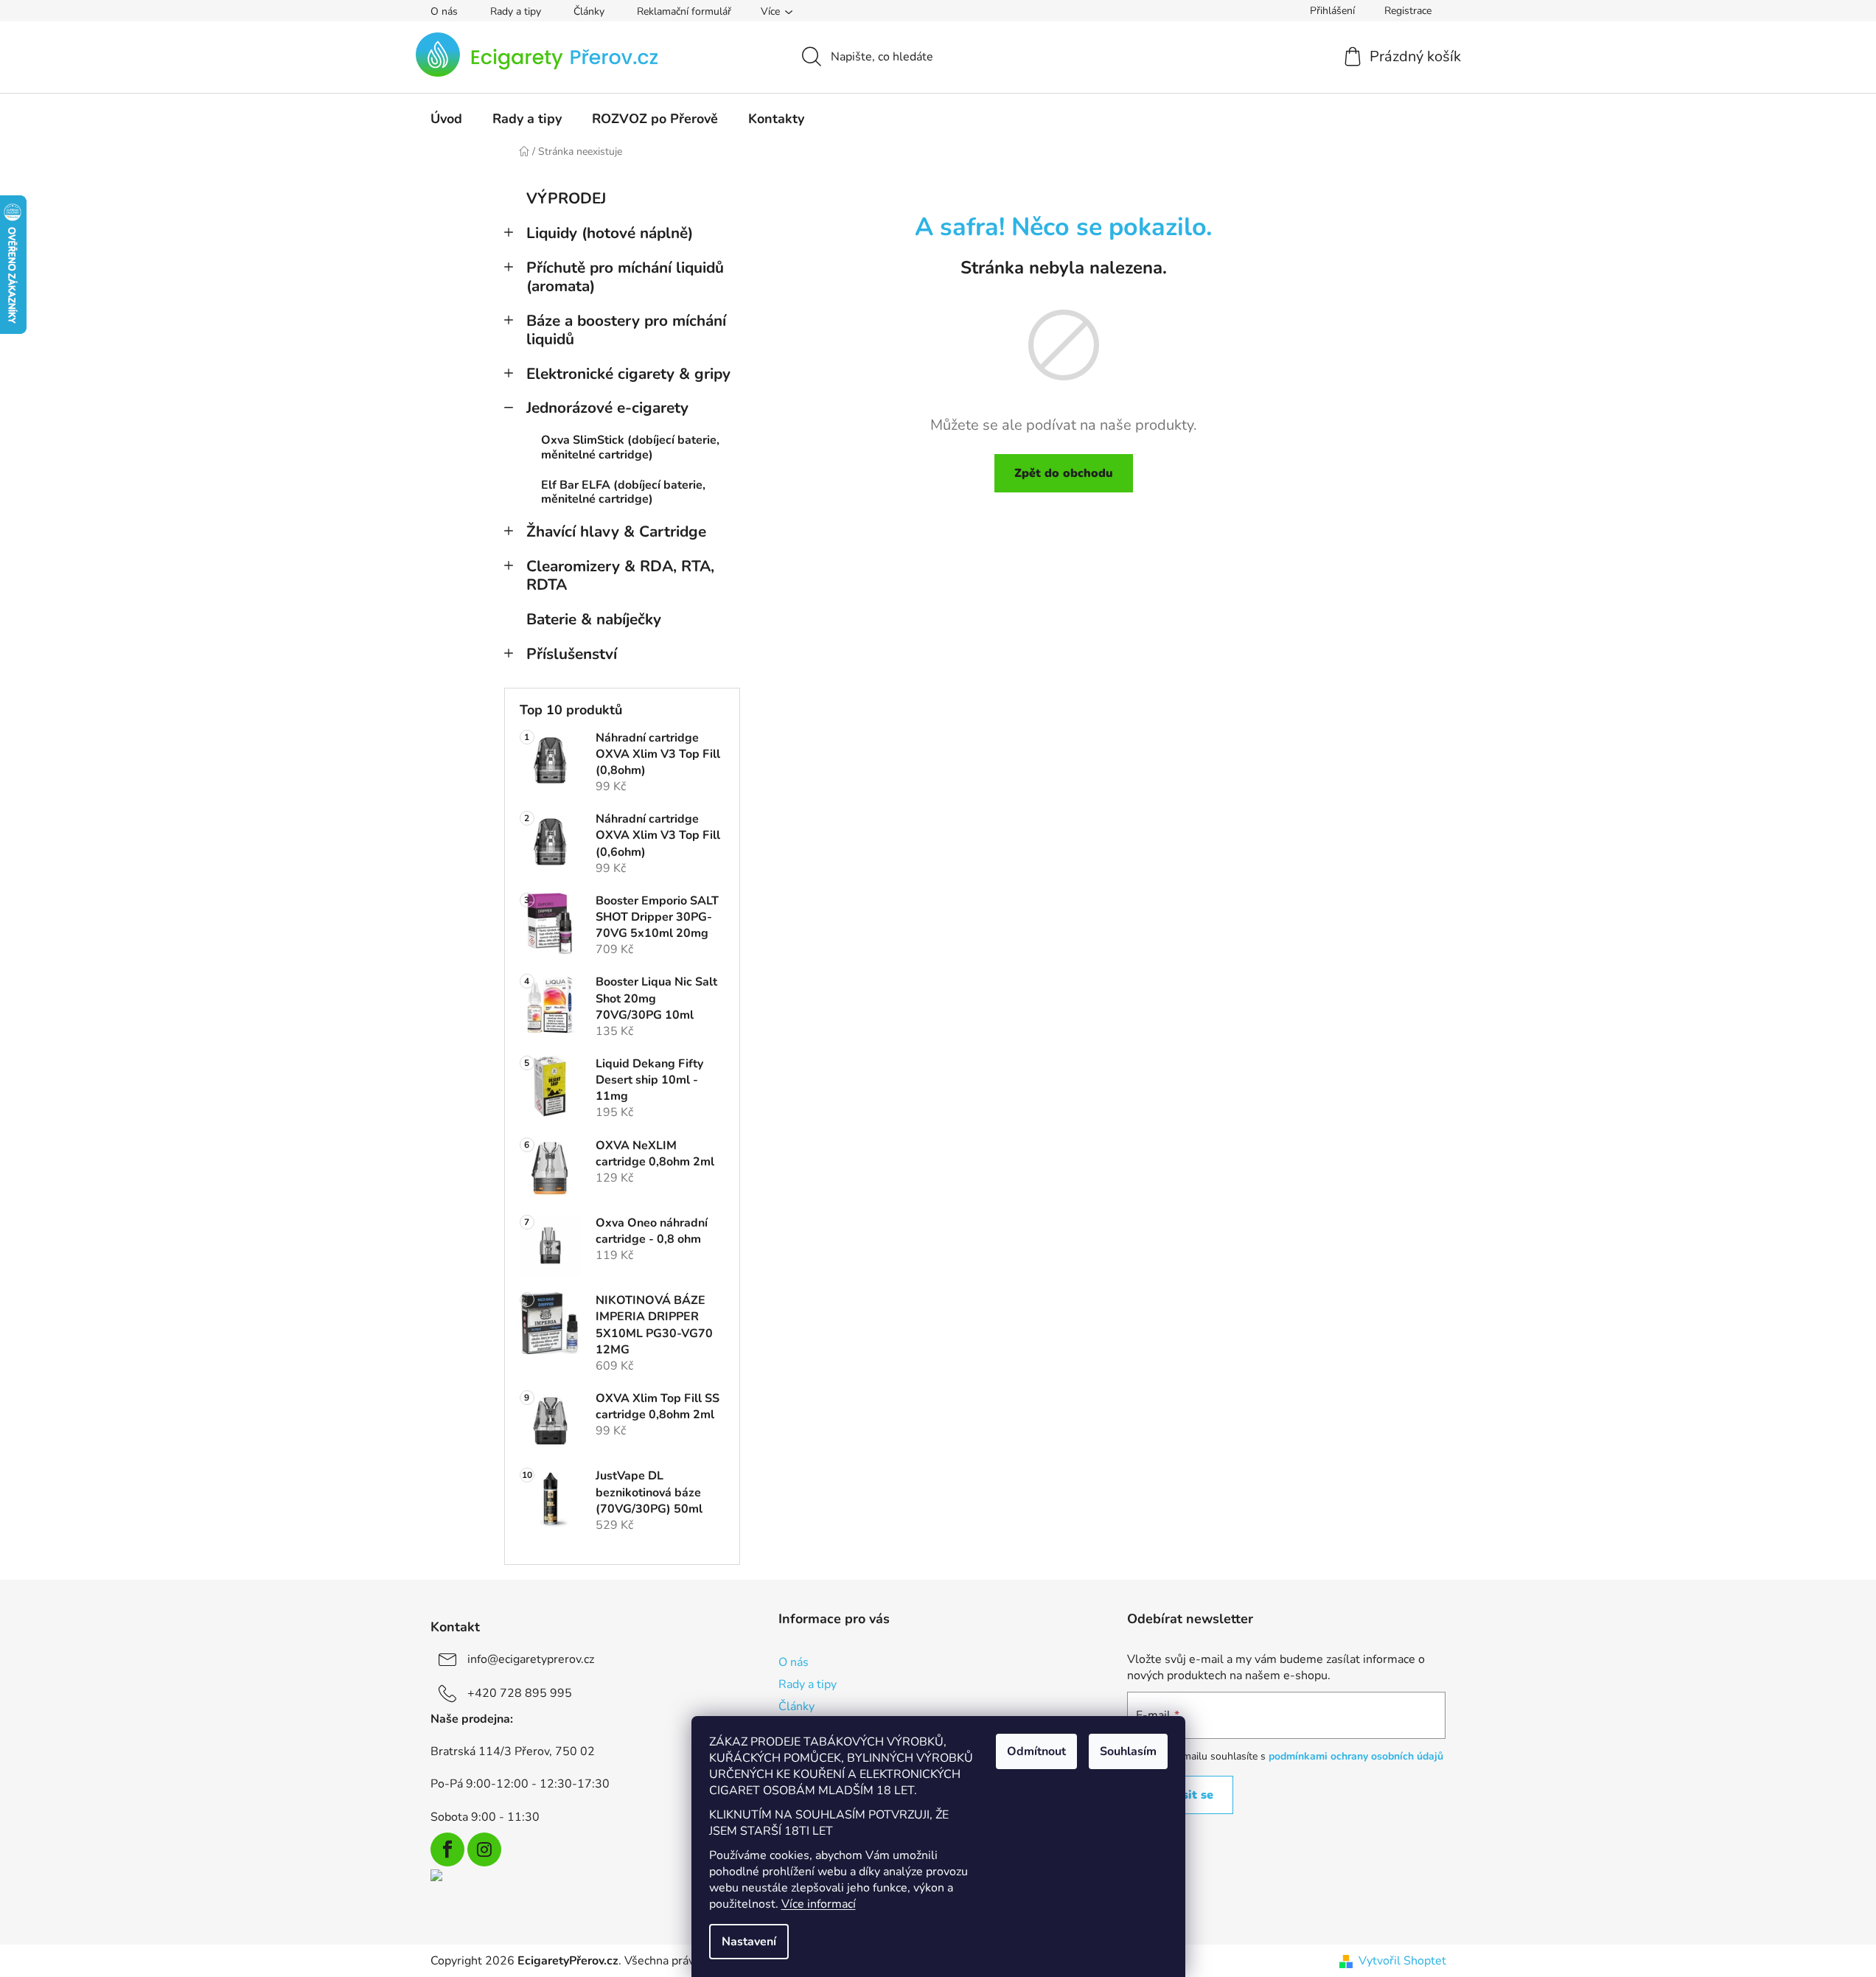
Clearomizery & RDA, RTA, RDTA (620, 575)
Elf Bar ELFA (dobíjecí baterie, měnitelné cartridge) (623, 492)
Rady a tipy (516, 11)
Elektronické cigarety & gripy (628, 374)
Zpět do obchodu (1064, 473)
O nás (444, 11)
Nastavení (749, 1942)
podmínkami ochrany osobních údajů (1356, 1756)
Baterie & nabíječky (594, 619)
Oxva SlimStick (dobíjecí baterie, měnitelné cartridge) (630, 447)
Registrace (1408, 11)
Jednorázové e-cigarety (607, 408)
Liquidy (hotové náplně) (610, 233)
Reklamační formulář (684, 11)
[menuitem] (446, 119)
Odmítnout (1036, 1751)
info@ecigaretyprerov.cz (531, 1659)
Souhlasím (1128, 1751)
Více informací (819, 1904)
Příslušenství (572, 654)
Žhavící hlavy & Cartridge (616, 531)
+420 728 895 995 (520, 1693)
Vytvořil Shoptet (1402, 1961)
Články (589, 11)
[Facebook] (447, 1849)
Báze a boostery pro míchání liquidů (626, 330)
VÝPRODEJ (566, 198)
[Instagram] (484, 1849)
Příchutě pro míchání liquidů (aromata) (625, 277)
